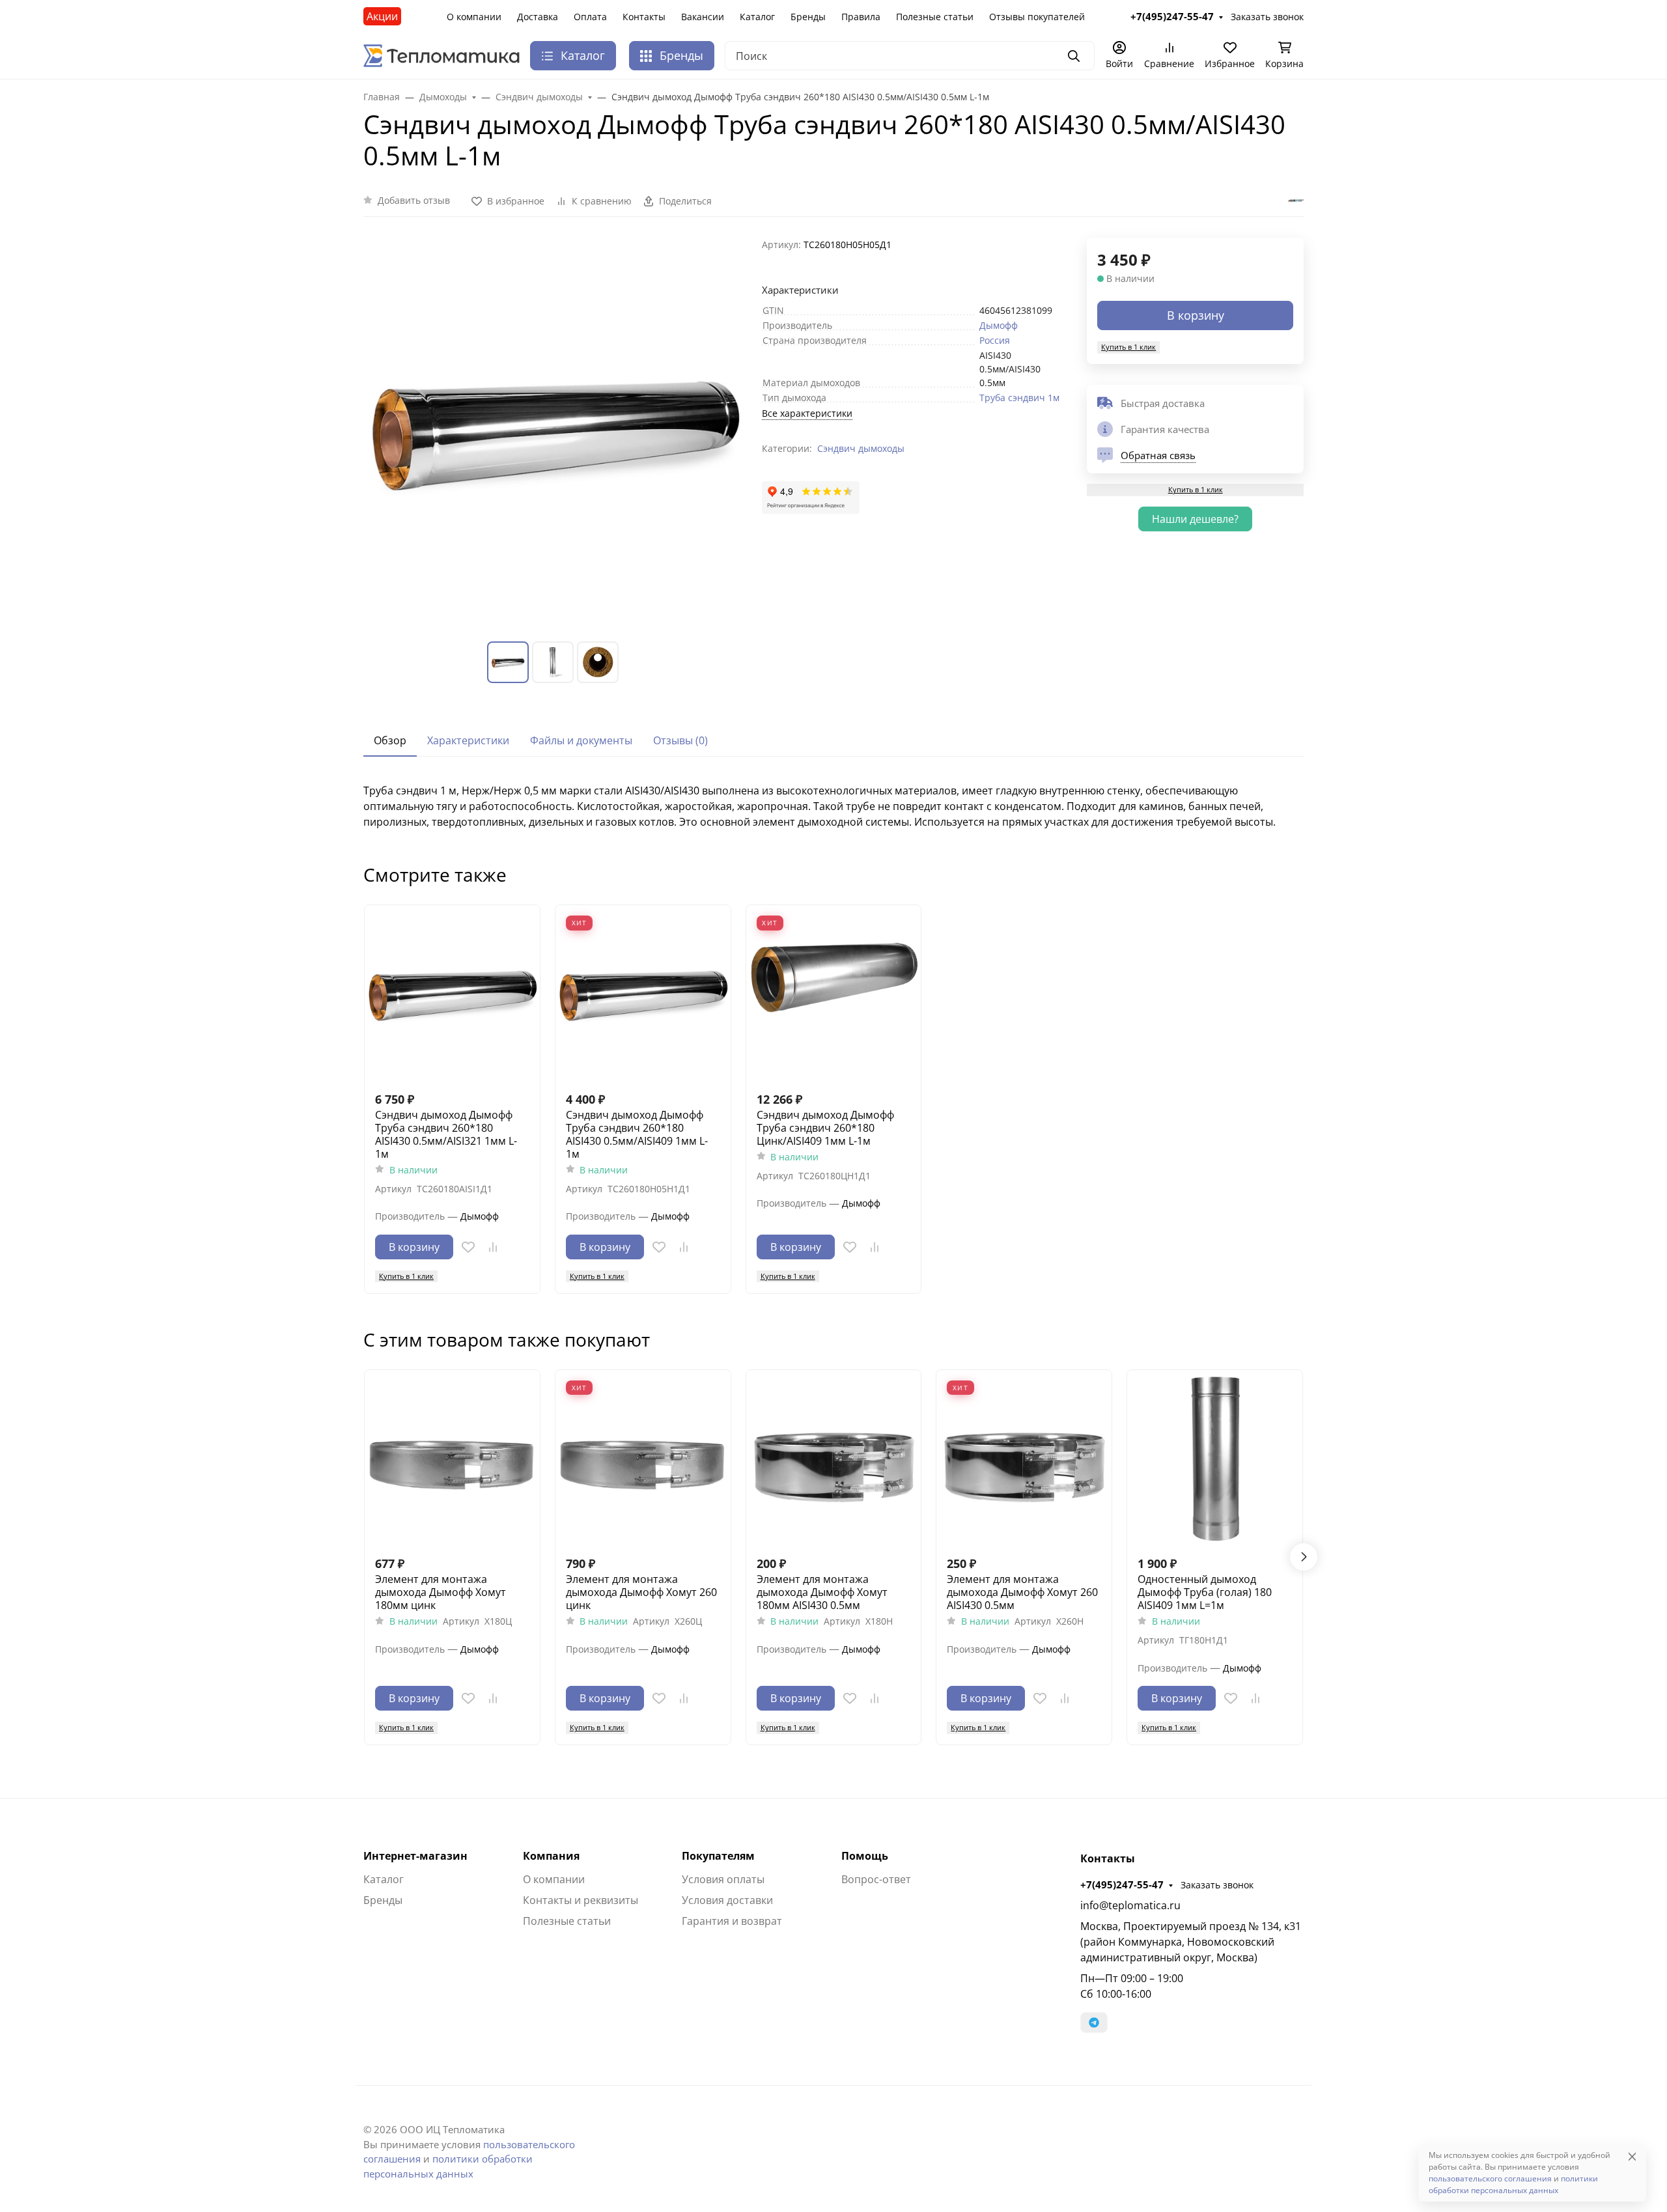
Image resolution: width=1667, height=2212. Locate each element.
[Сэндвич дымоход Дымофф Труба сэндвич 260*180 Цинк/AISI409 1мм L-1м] (834, 993)
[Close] (1632, 2156)
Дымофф (999, 325)
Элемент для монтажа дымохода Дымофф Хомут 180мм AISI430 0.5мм (822, 1592)
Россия (995, 340)
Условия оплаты (723, 1879)
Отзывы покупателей (1037, 17)
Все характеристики (807, 413)
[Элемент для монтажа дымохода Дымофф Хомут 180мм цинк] (452, 1458)
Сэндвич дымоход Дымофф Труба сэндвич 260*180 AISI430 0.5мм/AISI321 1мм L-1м (446, 1134)
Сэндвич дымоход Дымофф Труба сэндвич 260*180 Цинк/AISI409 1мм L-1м (825, 1128)
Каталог (757, 17)
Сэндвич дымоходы (861, 448)
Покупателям (718, 1856)
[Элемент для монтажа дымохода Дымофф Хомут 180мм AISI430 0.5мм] (834, 1458)
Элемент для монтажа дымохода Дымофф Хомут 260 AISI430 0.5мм (1022, 1592)
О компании (474, 17)
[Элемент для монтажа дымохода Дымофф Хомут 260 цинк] (643, 1458)
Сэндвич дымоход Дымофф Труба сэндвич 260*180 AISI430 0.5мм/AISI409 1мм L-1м (637, 1134)
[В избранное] (468, 1247)
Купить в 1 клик (1128, 347)
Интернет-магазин (415, 1856)
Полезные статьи (935, 17)
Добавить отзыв (414, 200)
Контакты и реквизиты (581, 1900)
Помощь (865, 1856)
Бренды (808, 17)
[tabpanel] (833, 806)
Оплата (590, 17)
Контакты (644, 17)
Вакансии (703, 17)
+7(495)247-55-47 (1122, 1884)
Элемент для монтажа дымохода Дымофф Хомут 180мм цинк (441, 1592)
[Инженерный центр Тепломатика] (441, 55)
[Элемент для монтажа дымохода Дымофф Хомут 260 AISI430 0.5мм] (1024, 1458)
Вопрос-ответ (876, 1879)
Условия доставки (727, 1900)
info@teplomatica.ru (1130, 1905)
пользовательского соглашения (1490, 2178)
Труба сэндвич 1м (1019, 398)
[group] (555, 429)
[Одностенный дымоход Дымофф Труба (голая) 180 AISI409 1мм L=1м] (1215, 1458)
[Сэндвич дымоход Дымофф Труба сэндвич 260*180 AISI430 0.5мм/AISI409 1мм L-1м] (643, 993)
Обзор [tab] (390, 740)
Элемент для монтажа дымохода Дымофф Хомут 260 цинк (641, 1592)
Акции (382, 16)
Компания (551, 1856)
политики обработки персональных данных (1513, 2184)
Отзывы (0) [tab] (680, 740)
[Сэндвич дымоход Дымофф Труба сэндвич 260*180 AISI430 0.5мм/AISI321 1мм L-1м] (452, 993)
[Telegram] (1094, 2023)
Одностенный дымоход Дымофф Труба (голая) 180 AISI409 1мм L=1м (1205, 1592)
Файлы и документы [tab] (581, 740)
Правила (861, 17)
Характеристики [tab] (468, 740)
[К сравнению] (493, 1247)
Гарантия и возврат (732, 1921)
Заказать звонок (1217, 1885)
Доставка (538, 17)
